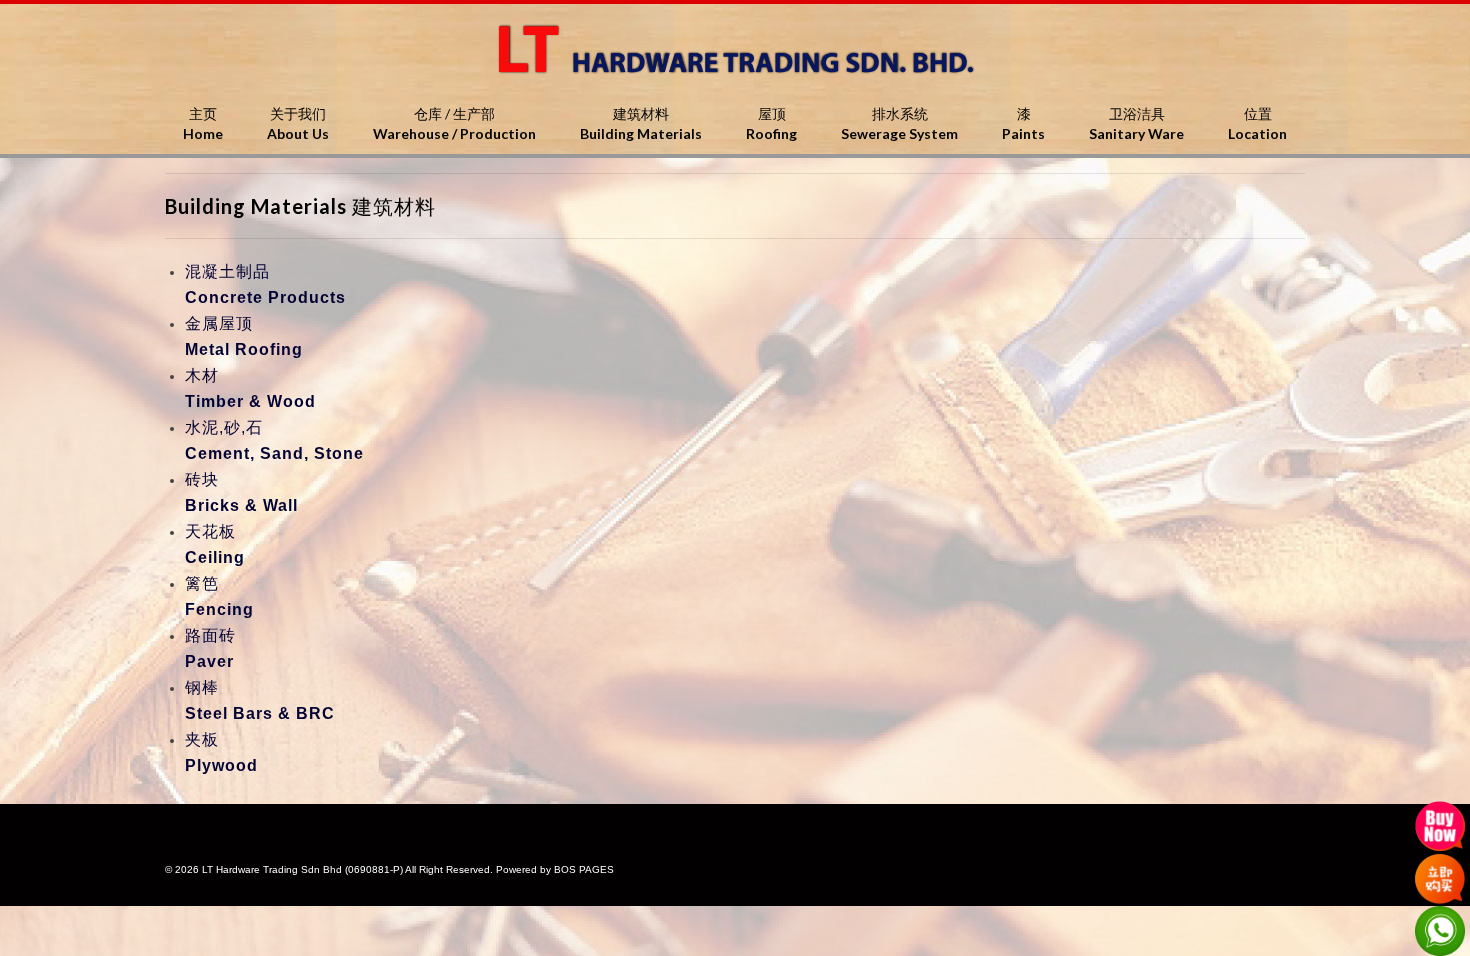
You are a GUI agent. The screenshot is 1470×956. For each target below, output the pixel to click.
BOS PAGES (584, 869)
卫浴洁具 (1136, 123)
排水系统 (899, 123)
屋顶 (771, 123)
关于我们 (298, 123)
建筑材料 (641, 123)
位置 (1257, 123)
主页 (203, 123)
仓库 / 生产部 (454, 123)
